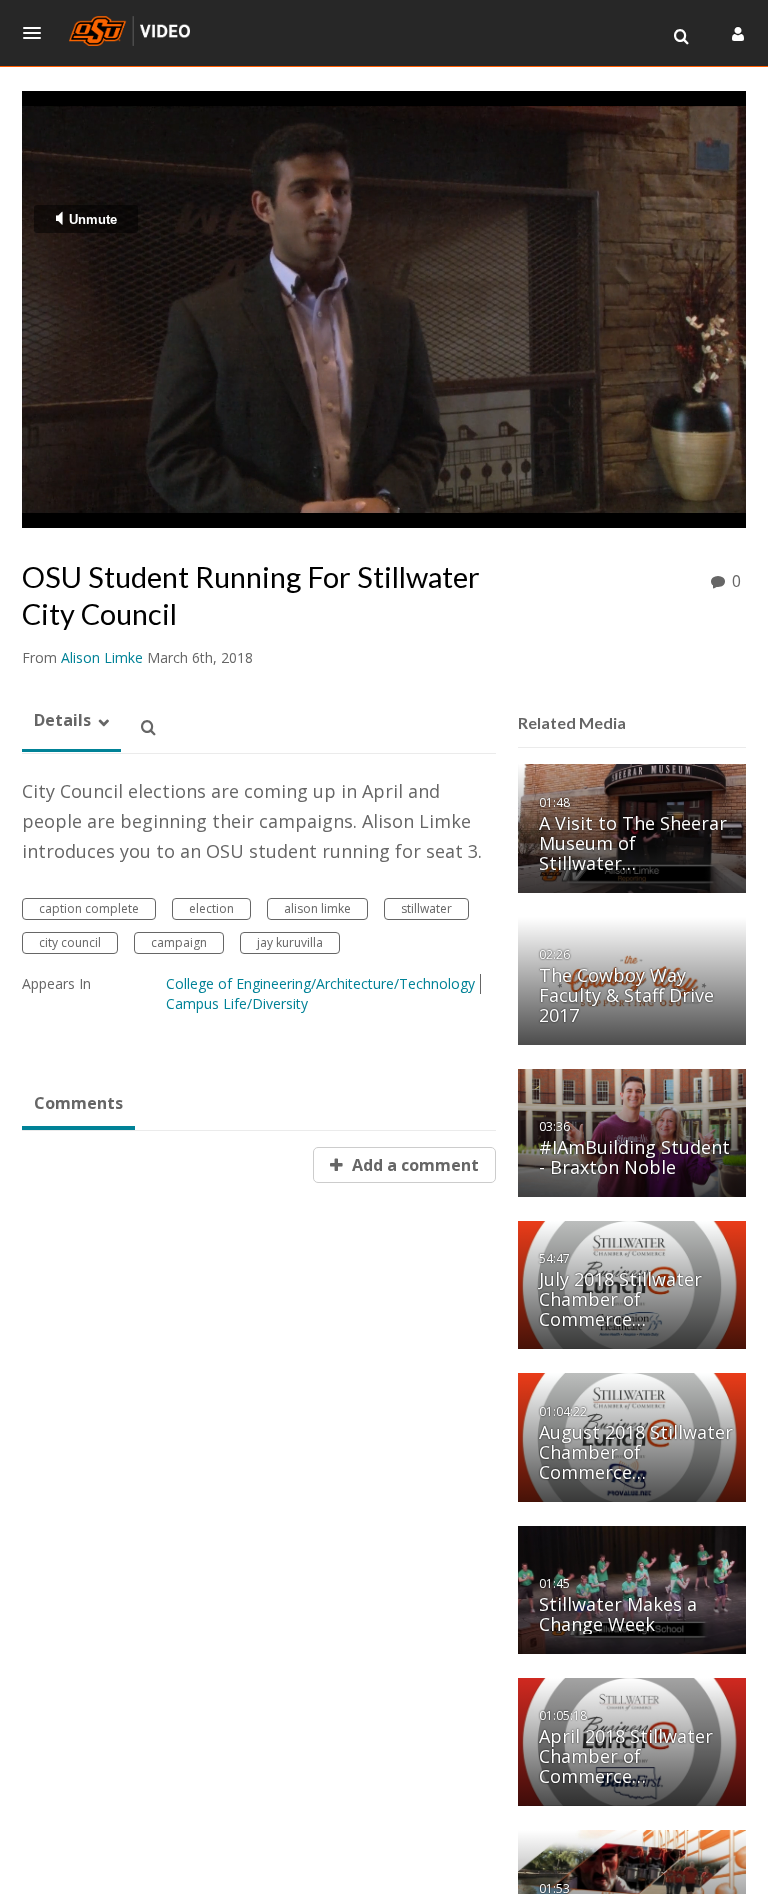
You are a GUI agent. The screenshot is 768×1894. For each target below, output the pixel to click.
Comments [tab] (78, 1103)
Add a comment (413, 1165)
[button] (38, 33)
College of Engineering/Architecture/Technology (320, 983)
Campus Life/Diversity (237, 1003)
